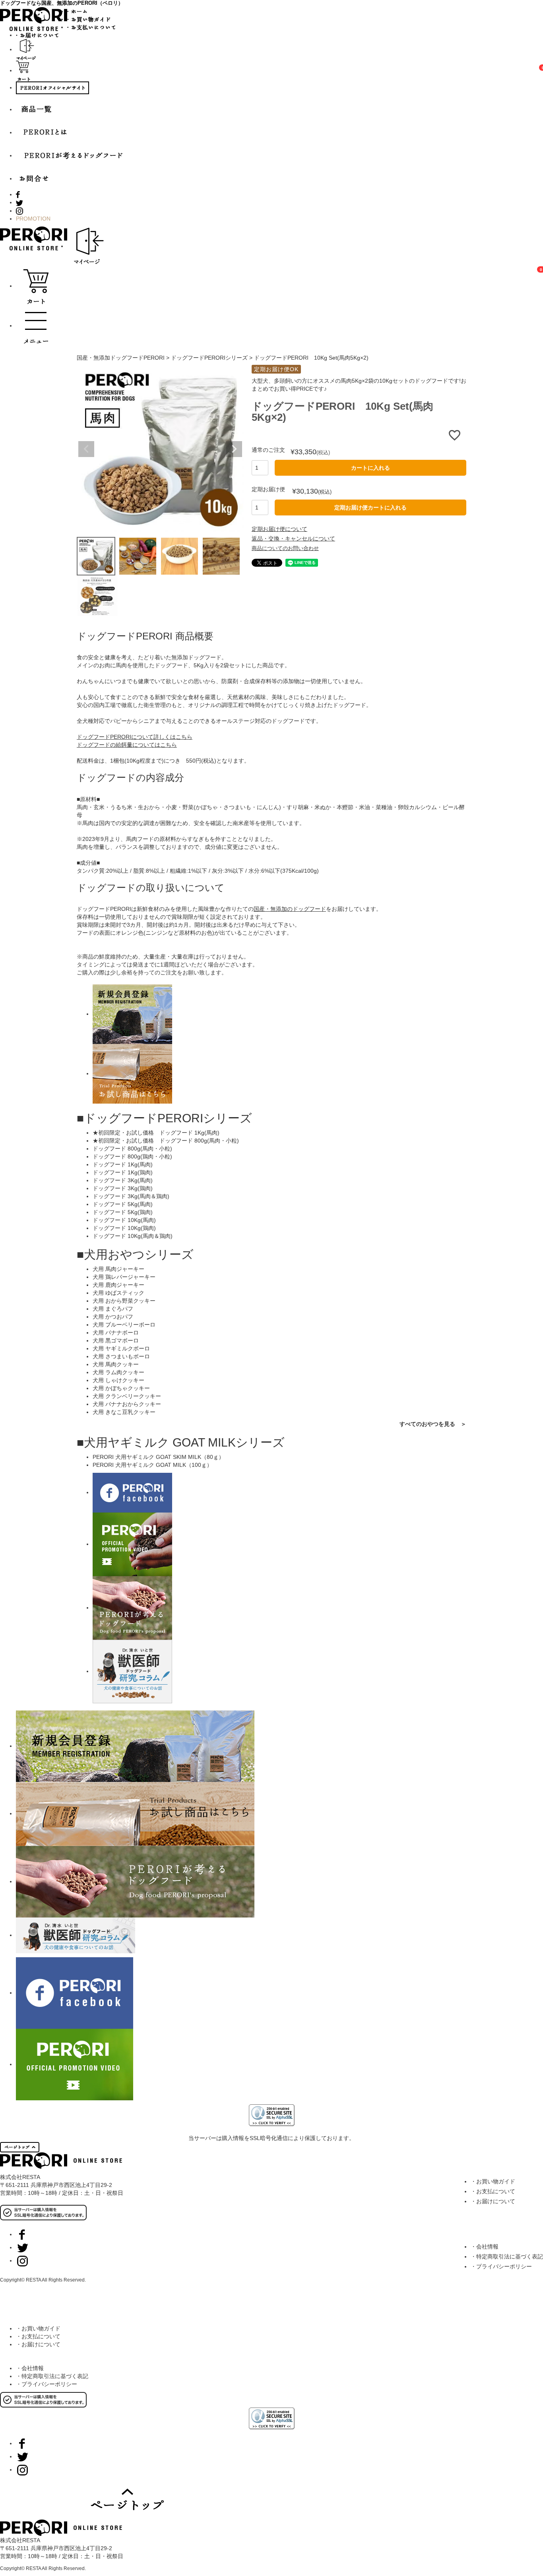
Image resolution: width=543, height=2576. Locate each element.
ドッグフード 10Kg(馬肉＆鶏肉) (133, 1236)
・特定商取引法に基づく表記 (507, 2256)
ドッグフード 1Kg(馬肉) (123, 1164)
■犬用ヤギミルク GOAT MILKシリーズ (181, 1442)
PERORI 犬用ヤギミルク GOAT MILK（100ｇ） (152, 1465)
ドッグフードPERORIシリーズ (209, 358)
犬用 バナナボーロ (116, 1333)
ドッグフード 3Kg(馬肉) (123, 1180)
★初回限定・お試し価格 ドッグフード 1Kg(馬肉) (156, 1133)
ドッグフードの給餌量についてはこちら (127, 745)
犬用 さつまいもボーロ (121, 1356)
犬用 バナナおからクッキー (127, 1404)
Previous (86, 449)
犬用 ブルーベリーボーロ (124, 1325)
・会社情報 (485, 2247)
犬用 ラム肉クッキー (118, 1372)
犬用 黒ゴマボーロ (116, 1340)
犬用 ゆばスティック (118, 1293)
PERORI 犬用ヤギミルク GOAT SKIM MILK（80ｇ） (158, 1457)
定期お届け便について (279, 529)
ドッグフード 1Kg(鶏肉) (123, 1172)
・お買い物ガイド (493, 2181)
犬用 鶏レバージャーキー (124, 1277)
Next (234, 449)
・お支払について (493, 2191)
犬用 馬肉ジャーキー (118, 1269)
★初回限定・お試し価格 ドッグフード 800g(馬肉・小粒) (166, 1141)
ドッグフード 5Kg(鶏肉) (123, 1212)
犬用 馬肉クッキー (116, 1364)
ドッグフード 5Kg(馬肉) (123, 1204)
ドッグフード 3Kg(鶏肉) (123, 1188)
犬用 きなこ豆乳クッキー (124, 1412)
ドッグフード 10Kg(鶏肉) (124, 1228)
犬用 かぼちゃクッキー (121, 1388)
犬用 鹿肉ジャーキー (118, 1285)
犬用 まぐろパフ (113, 1309)
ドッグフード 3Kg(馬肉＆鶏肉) (131, 1196)
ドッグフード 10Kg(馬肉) (124, 1220)
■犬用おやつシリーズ (135, 1254)
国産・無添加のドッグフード (290, 909)
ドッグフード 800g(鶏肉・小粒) (132, 1156)
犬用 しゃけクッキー (118, 1380)
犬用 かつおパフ (113, 1317)
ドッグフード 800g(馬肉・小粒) (132, 1149)
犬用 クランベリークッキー (127, 1396)
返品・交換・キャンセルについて (293, 538)
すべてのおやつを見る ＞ (433, 1424)
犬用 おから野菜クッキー (124, 1301)
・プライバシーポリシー (501, 2266)
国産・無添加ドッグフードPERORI (121, 358)
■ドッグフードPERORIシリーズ (164, 1118)
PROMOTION (33, 219)
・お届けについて (493, 2201)
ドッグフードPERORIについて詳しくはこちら (135, 737)
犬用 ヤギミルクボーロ (121, 1348)
